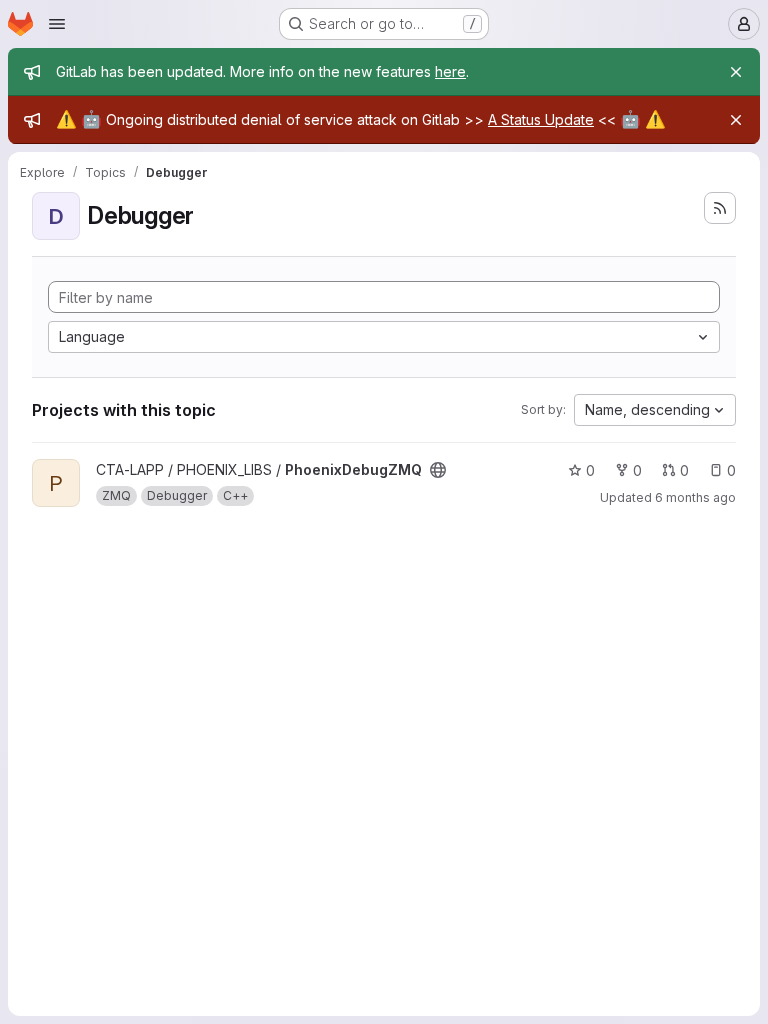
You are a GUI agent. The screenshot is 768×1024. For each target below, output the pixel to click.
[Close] (736, 72)
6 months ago (695, 497)
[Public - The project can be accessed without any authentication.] (438, 470)
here (450, 71)
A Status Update (541, 119)
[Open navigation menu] (57, 24)
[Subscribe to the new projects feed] (720, 208)
